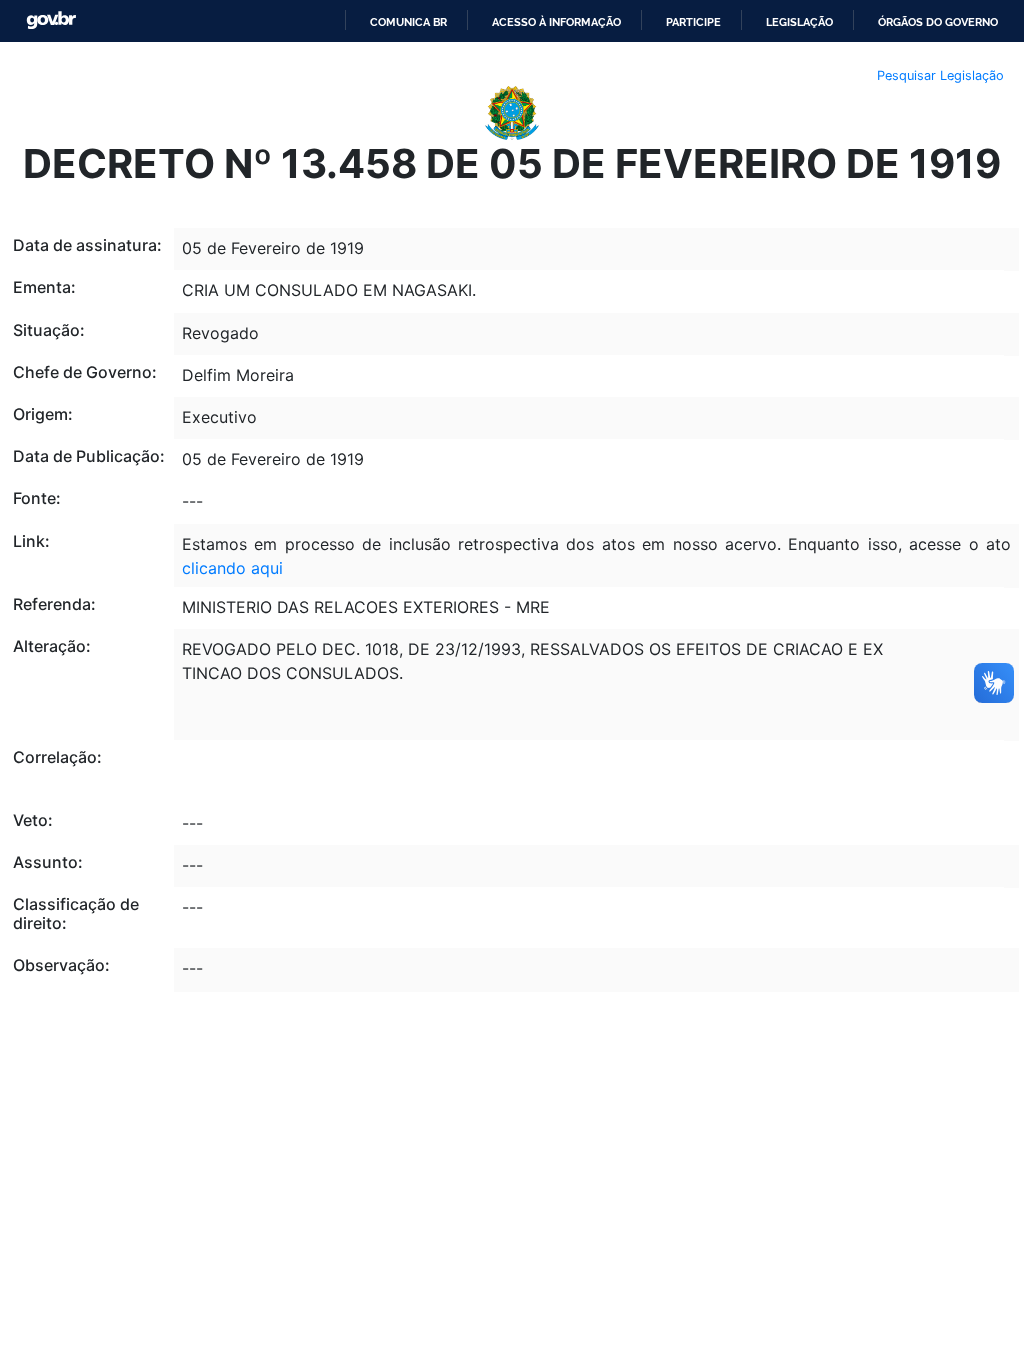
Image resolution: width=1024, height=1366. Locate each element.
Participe (693, 22)
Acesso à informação (556, 22)
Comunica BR (408, 22)
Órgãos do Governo (938, 22)
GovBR (51, 20)
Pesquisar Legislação (940, 75)
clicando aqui (232, 568)
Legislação (799, 22)
